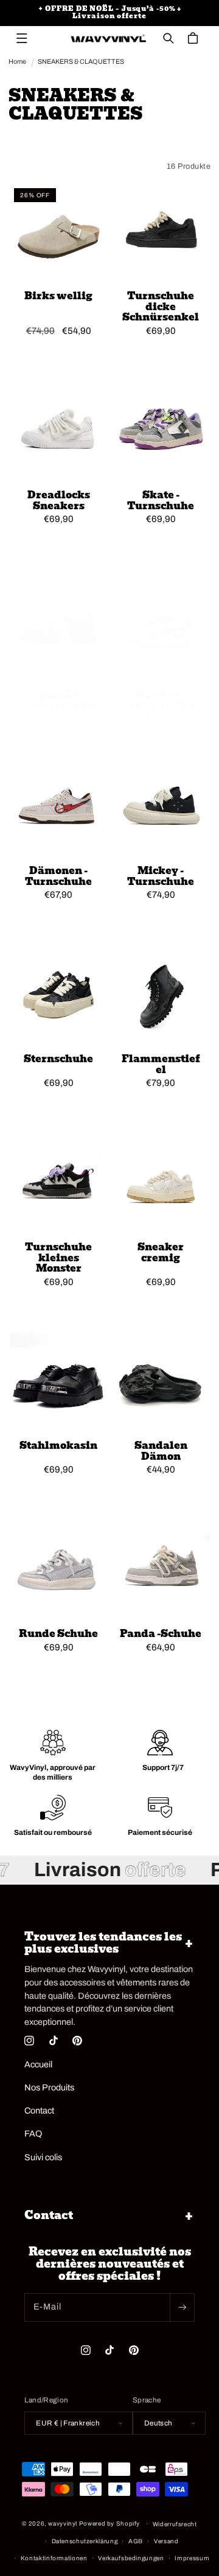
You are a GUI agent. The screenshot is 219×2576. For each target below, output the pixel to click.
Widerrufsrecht (175, 2524)
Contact (39, 2110)
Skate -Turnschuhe (161, 500)
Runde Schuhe (58, 1634)
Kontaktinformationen (54, 2558)
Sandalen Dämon (161, 1451)
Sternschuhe (58, 1059)
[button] (22, 38)
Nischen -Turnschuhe (161, 700)
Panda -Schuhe (161, 1634)
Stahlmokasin (58, 1446)
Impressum (192, 2558)
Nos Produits (49, 2087)
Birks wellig (58, 296)
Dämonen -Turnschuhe (58, 876)
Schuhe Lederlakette (58, 700)
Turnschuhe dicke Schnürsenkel (161, 307)
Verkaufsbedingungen (131, 2558)
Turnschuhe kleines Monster (58, 1258)
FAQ (33, 2134)
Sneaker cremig (161, 1252)
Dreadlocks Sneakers (58, 500)
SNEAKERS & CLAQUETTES (81, 62)
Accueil (38, 2064)
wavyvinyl (63, 2523)
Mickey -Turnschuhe (161, 876)
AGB (136, 2541)
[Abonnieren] (182, 2307)
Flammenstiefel (161, 1064)
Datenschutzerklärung (85, 2541)
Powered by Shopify (109, 2523)
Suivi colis (43, 2157)
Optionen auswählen (58, 357)
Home (17, 62)
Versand (166, 2541)
